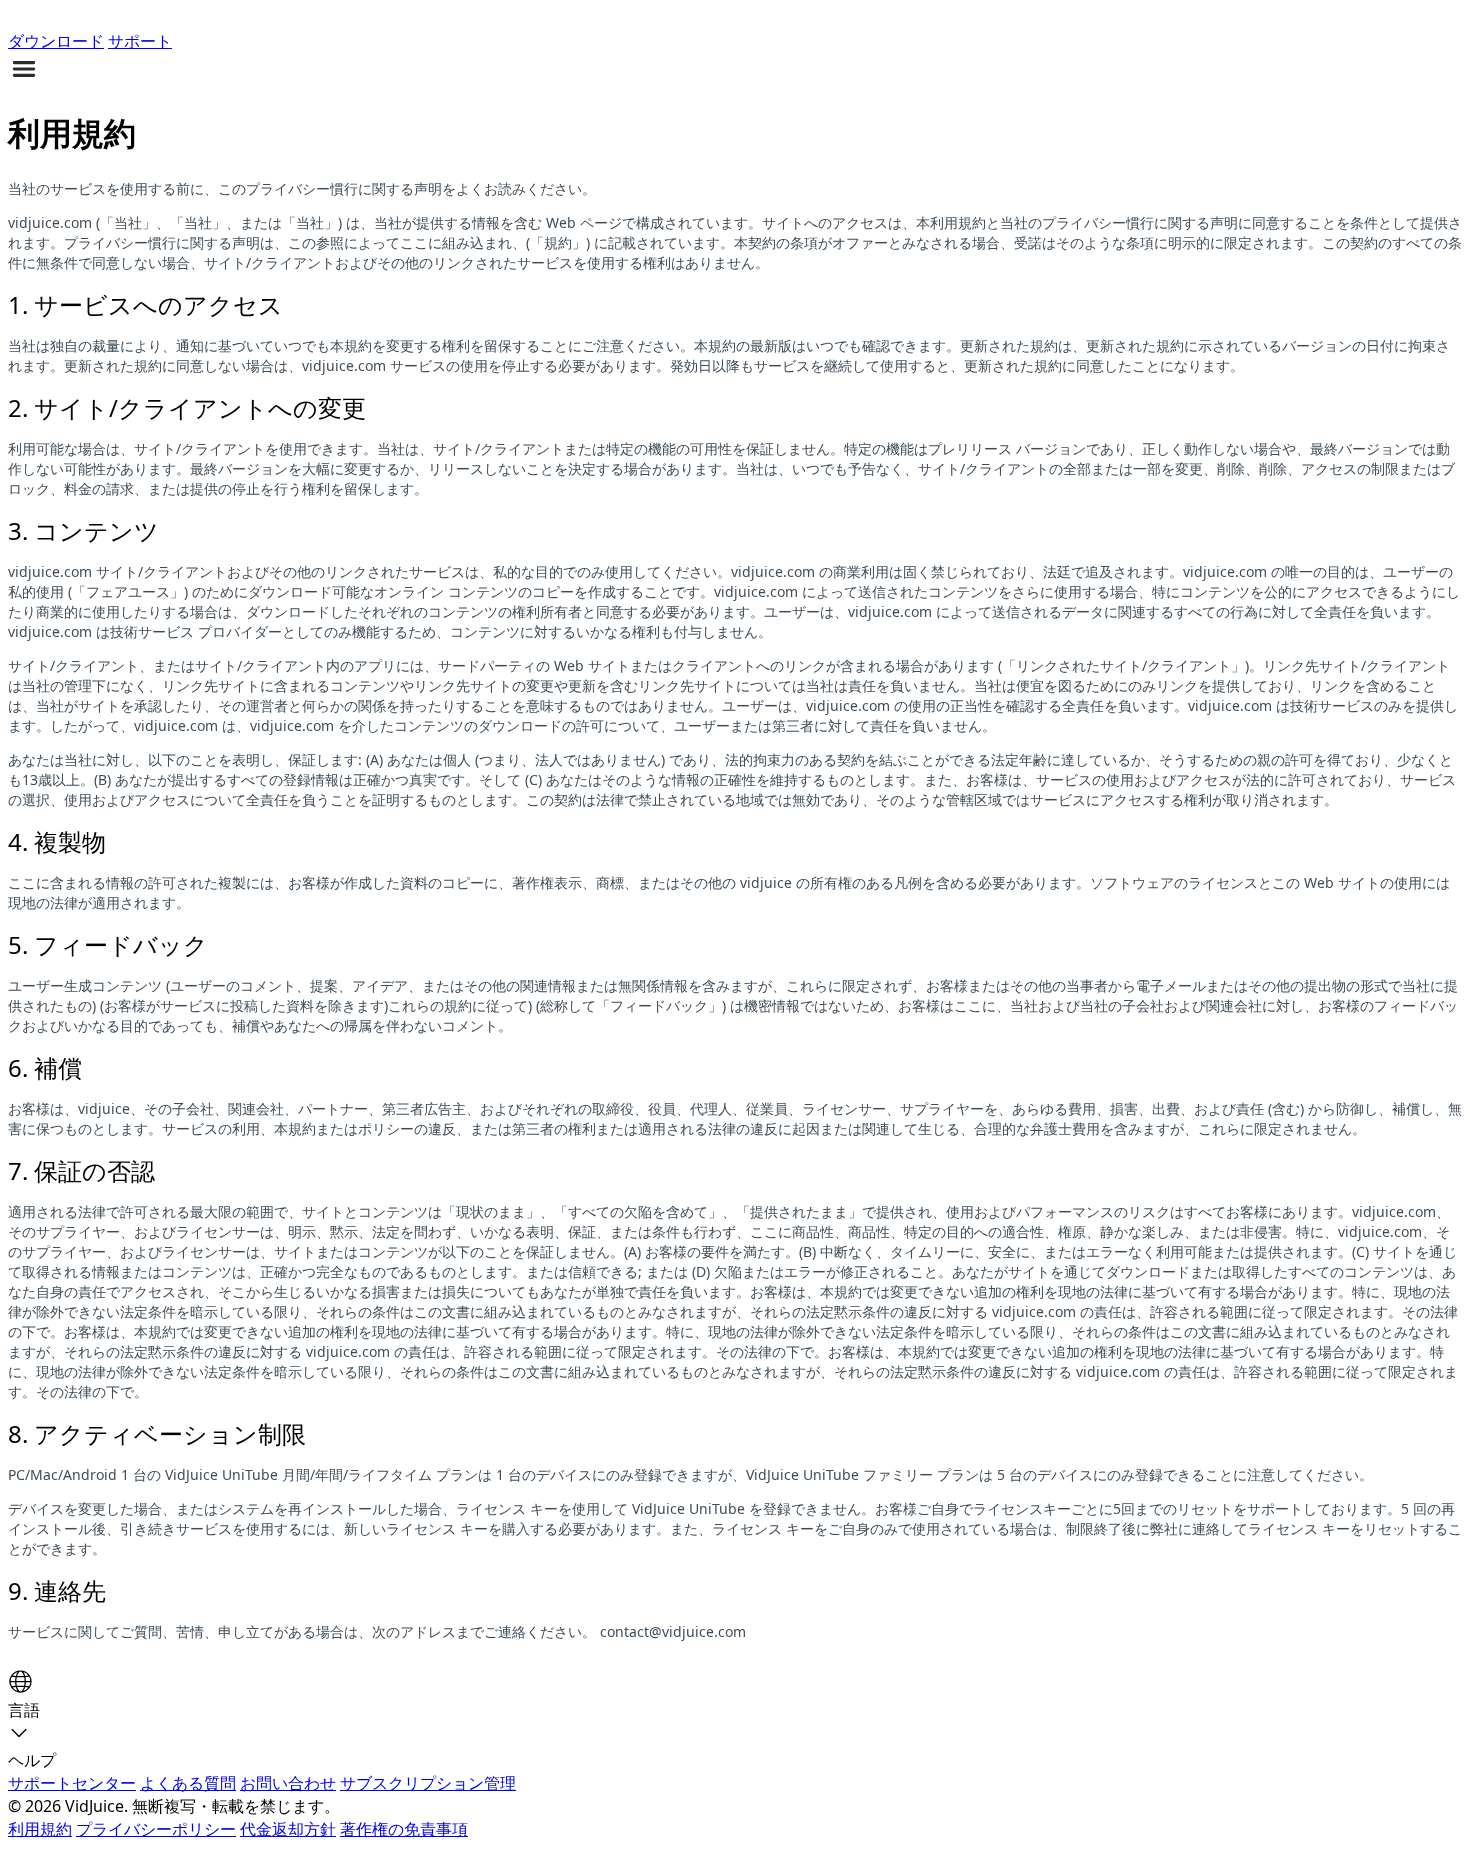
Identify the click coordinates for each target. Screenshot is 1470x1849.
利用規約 (40, 1829)
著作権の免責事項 (404, 1829)
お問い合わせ (288, 1783)
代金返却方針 (288, 1829)
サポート (140, 41)
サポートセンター (72, 1783)
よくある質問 (188, 1783)
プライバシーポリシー (156, 1829)
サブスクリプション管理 (428, 1783)
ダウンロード (56, 41)
